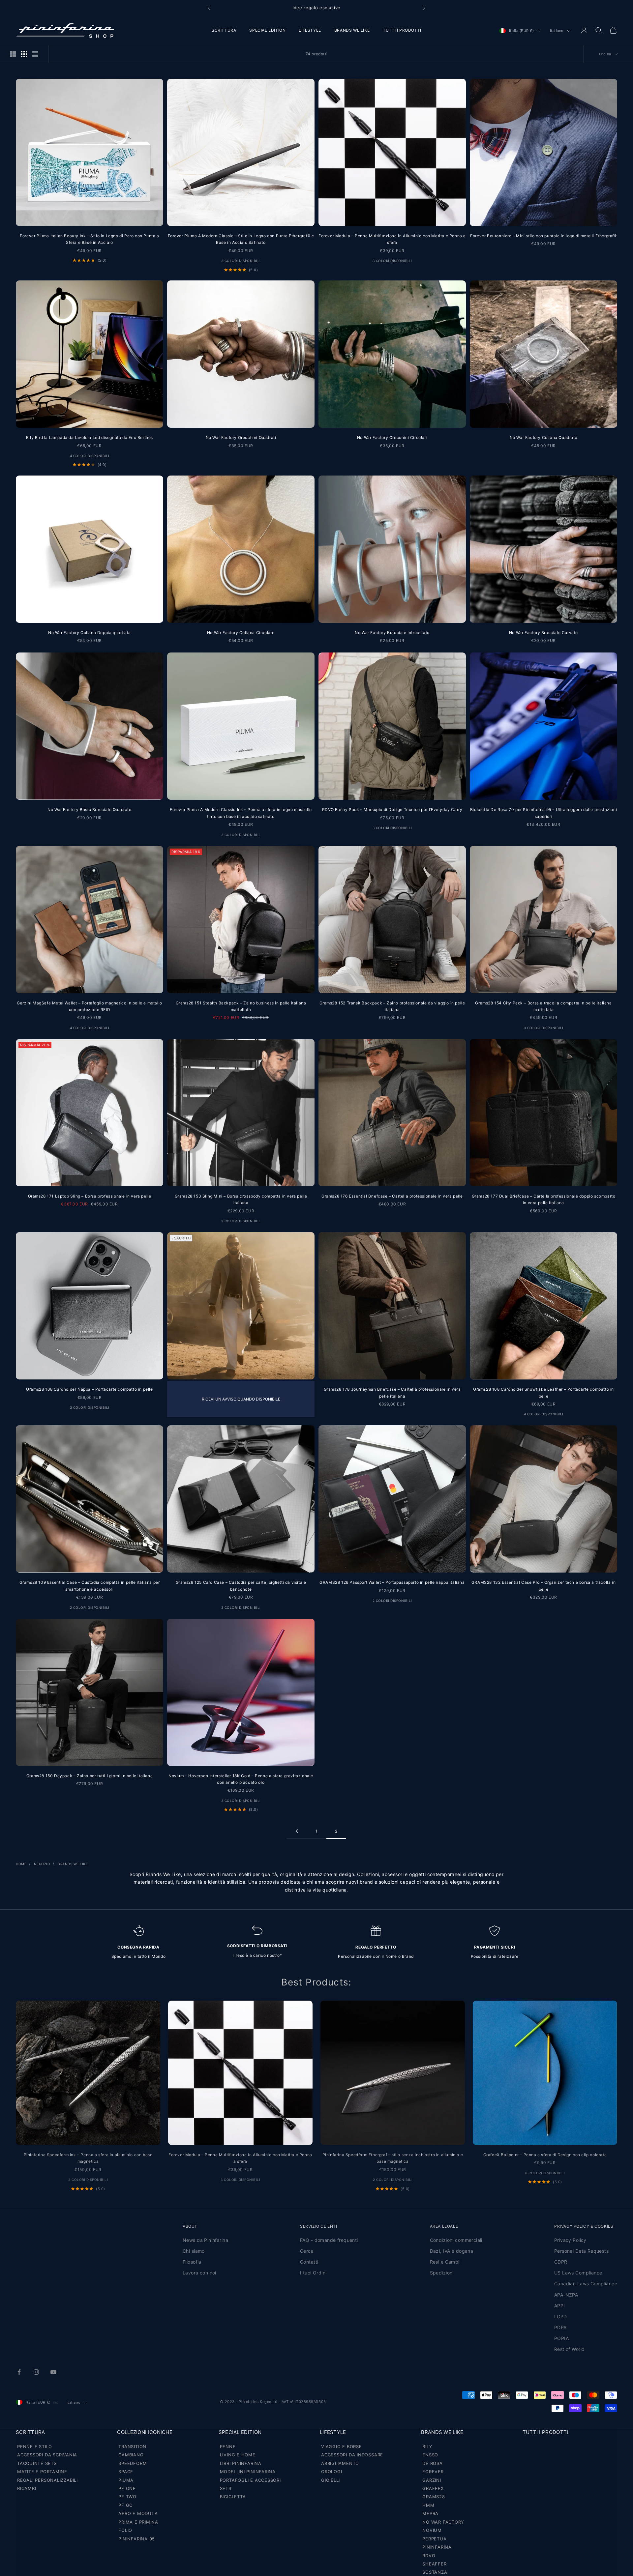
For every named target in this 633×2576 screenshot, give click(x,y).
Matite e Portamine (42, 2472)
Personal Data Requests (581, 2251)
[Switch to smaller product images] (24, 54)
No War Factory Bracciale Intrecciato (392, 633)
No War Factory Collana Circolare (241, 633)
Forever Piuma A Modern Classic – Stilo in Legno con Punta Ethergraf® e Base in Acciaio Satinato (241, 239)
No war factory (443, 2522)
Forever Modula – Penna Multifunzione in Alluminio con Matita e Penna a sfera (392, 239)
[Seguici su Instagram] (36, 2372)
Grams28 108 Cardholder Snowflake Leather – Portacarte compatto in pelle (543, 1392)
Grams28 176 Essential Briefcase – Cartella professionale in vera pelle (392, 1196)
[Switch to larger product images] (13, 54)
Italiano (557, 31)
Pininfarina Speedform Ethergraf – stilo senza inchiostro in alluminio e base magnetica (393, 2158)
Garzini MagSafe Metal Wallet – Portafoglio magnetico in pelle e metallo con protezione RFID (90, 1006)
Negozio (42, 1864)
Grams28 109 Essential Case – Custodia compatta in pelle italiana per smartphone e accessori (90, 1586)
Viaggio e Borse (342, 2446)
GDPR (561, 2262)
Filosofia (192, 2262)
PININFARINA (437, 2547)
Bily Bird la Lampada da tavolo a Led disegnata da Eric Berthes (90, 437)
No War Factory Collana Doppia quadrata (90, 633)
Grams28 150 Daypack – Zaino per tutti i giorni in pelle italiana (90, 1776)
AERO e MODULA (138, 2513)
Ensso (430, 2455)
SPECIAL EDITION (267, 30)
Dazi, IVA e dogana (452, 2251)
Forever (433, 2472)
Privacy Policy (570, 2240)
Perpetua (434, 2539)
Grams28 (434, 2497)
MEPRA (430, 2513)
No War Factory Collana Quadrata (544, 437)
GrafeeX (433, 2488)
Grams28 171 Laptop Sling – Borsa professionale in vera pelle (90, 1196)
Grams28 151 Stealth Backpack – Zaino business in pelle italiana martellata (241, 1006)
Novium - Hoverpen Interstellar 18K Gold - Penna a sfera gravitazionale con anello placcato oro (241, 1779)
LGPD (561, 2316)
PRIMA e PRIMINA (138, 2522)
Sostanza (435, 2572)
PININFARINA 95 (137, 2539)
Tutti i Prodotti (545, 2432)
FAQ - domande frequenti (329, 2240)
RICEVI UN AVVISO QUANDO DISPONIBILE (241, 1399)
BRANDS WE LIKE (352, 30)
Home (21, 1864)
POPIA (561, 2338)
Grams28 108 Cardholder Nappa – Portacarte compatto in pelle (89, 1389)
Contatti (309, 2262)
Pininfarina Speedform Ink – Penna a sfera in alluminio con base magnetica (88, 2158)
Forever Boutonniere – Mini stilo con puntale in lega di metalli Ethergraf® (543, 236)
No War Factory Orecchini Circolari (392, 437)
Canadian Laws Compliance (586, 2284)
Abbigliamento (340, 2463)
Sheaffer (434, 2564)
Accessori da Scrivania (47, 2455)
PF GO (126, 2505)
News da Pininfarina (205, 2240)
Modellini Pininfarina (248, 2472)
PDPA (560, 2327)
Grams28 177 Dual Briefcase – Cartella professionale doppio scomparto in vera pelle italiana (544, 1199)
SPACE (126, 2472)
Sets (226, 2488)
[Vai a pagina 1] (297, 1831)
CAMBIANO (131, 2455)
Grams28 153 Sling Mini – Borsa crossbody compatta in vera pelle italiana (241, 1199)
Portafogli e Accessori (250, 2480)
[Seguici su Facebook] (19, 2372)
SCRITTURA (224, 30)
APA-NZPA (566, 2295)
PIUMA (126, 2480)
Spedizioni (442, 2273)
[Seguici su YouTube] (53, 2372)
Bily (427, 2446)
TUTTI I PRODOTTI (402, 30)
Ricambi (27, 2488)
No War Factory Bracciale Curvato (543, 633)
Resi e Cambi (445, 2262)
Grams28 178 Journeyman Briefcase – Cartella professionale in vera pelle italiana (392, 1392)
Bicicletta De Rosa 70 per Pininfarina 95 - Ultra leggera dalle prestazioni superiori (543, 813)
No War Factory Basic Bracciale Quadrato (89, 810)
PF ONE (127, 2488)
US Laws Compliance (578, 2273)
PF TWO (127, 2497)
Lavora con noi (199, 2273)
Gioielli (331, 2480)
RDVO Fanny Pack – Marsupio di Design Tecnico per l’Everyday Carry (392, 810)
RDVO (429, 2556)
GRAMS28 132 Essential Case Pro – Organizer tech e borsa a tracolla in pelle (543, 1586)
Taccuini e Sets (37, 2463)
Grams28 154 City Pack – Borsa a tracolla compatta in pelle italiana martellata (543, 1006)
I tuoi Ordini (313, 2273)
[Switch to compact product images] (35, 54)
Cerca (307, 2251)
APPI (560, 2306)
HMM (428, 2505)
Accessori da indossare (352, 2455)
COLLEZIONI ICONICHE (145, 2432)
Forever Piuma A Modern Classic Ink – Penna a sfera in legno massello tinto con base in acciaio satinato (241, 813)
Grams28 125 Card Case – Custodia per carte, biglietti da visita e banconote (241, 1586)
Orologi (332, 2472)
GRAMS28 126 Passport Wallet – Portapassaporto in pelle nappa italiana (392, 1582)
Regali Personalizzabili (47, 2480)
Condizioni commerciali (456, 2240)
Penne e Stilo (35, 2446)
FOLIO (125, 2530)
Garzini (432, 2480)
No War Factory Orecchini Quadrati (241, 437)
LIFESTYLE (310, 30)
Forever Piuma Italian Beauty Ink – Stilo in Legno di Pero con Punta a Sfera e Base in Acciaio (89, 239)
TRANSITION (132, 2446)
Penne (228, 2446)
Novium (432, 2530)
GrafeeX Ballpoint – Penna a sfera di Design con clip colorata (545, 2155)
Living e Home (238, 2455)
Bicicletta (233, 2497)
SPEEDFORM (133, 2463)
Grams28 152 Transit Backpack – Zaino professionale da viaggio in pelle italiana (392, 1006)
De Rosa (432, 2463)
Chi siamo (194, 2251)
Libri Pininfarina (241, 2463)
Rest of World (569, 2349)
